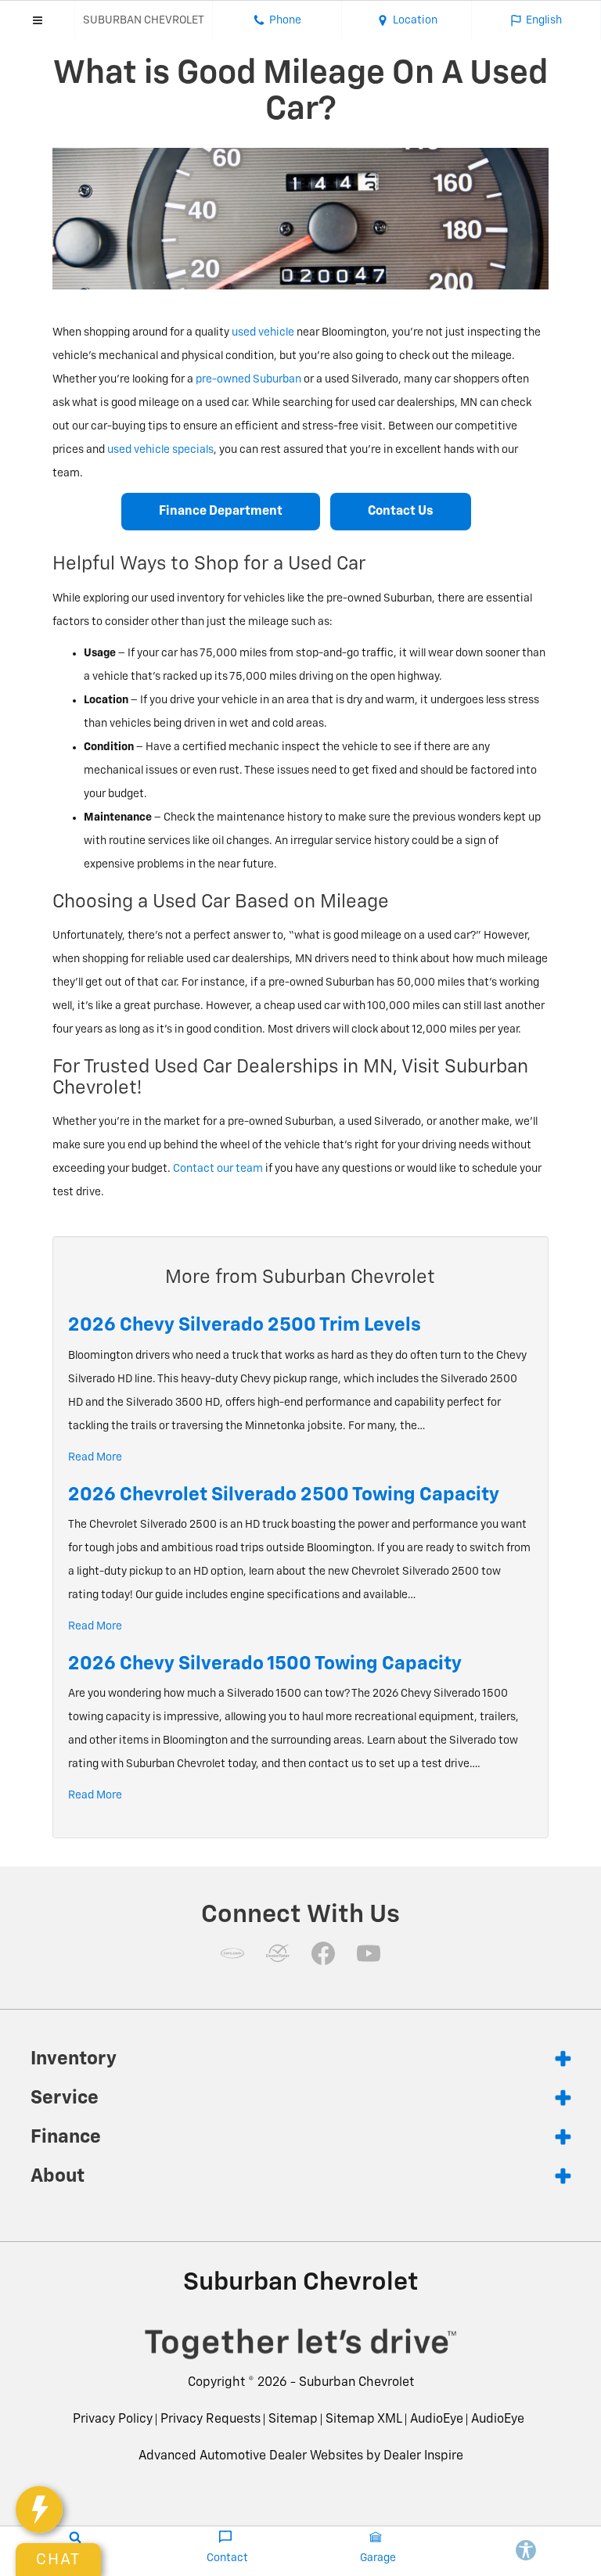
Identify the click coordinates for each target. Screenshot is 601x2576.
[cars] (232, 1953)
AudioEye (437, 2420)
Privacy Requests (211, 2420)
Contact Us (401, 512)
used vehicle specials (160, 450)
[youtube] (369, 1953)
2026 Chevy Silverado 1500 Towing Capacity (265, 1664)
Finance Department (221, 512)
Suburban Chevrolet (356, 2383)
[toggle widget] (39, 2510)
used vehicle (263, 332)
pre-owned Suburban (248, 379)
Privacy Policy (113, 2420)
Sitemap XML (364, 2420)
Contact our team (218, 1169)
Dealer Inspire (423, 2456)
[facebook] (323, 1953)
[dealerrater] (278, 1953)
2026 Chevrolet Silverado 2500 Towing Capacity (284, 1495)
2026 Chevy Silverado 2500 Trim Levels (245, 1325)
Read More (95, 1457)
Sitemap (293, 2420)
